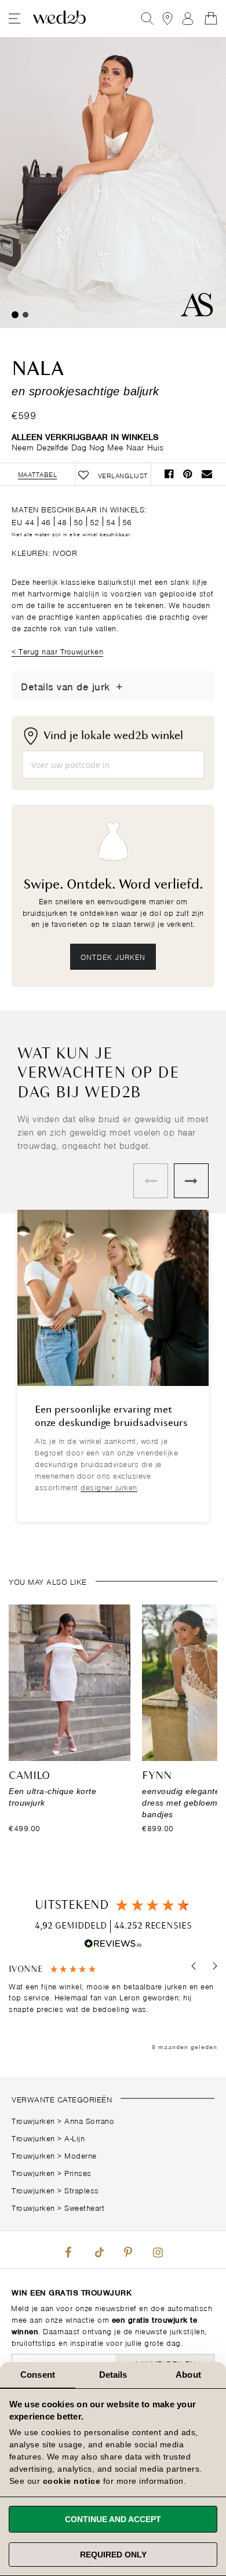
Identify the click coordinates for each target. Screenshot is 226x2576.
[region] (113, 2008)
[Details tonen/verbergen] (119, 686)
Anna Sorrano (89, 2120)
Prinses (78, 2172)
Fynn (157, 1776)
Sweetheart (84, 2207)
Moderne (81, 2155)
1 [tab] (15, 315)
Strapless (82, 2190)
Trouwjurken (33, 2120)
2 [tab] (25, 315)
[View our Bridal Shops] (167, 19)
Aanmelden (188, 19)
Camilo (29, 1776)
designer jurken (109, 1487)
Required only (113, 2555)
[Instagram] (158, 2250)
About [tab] (188, 2375)
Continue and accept (113, 2519)
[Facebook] (68, 2250)
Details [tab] (113, 2375)
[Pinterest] (128, 2250)
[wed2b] (59, 19)
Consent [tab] (38, 2375)
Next (191, 1181)
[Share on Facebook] (169, 474)
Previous (151, 1181)
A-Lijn (74, 2137)
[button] (194, 1966)
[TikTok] (98, 2250)
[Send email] (207, 474)
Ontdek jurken (113, 956)
